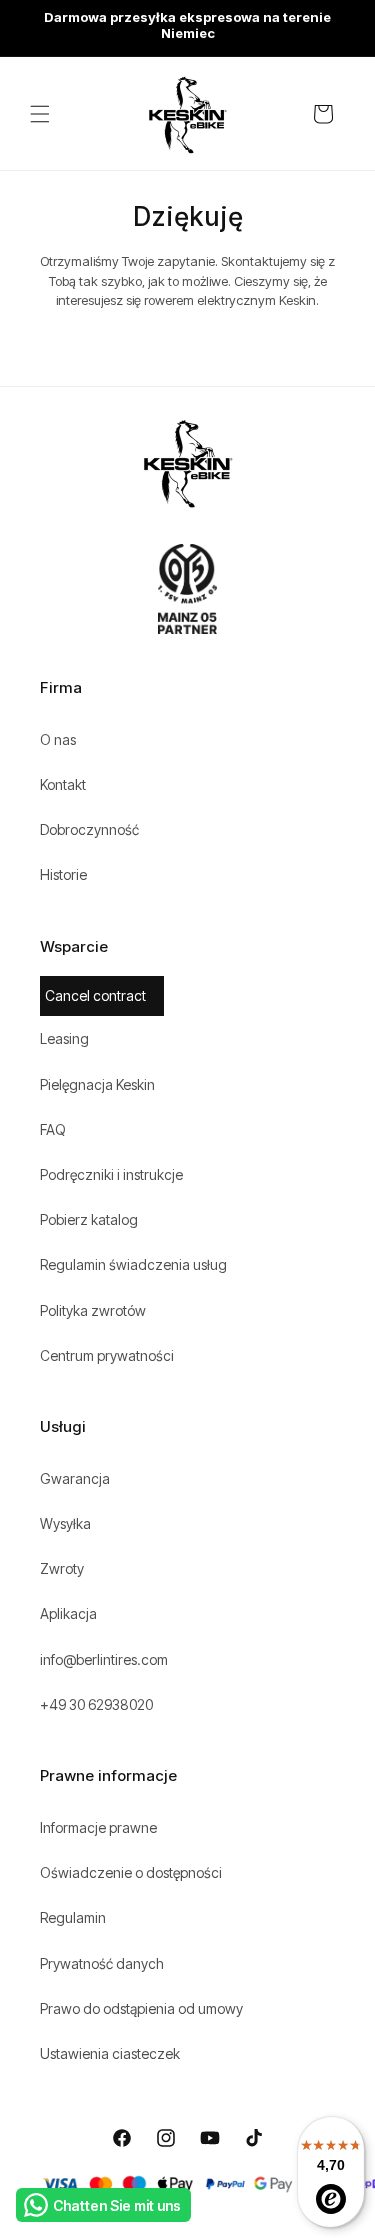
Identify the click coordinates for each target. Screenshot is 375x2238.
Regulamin (73, 1917)
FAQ (53, 1129)
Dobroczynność (89, 829)
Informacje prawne (98, 1827)
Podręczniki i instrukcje (111, 1174)
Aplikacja (68, 1613)
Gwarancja (75, 1478)
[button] (40, 114)
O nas (58, 739)
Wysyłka (65, 1523)
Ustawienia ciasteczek (110, 2053)
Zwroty (62, 1568)
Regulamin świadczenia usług (133, 1264)
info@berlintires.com (104, 1659)
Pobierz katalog (89, 1219)
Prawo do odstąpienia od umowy (141, 2008)
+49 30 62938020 (96, 1704)
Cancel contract (95, 995)
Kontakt (63, 784)
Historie (63, 874)
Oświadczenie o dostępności (131, 1872)
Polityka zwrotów (93, 1310)
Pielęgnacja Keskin (97, 1084)
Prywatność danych (102, 1963)
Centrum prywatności (107, 1355)
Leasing (64, 1038)
